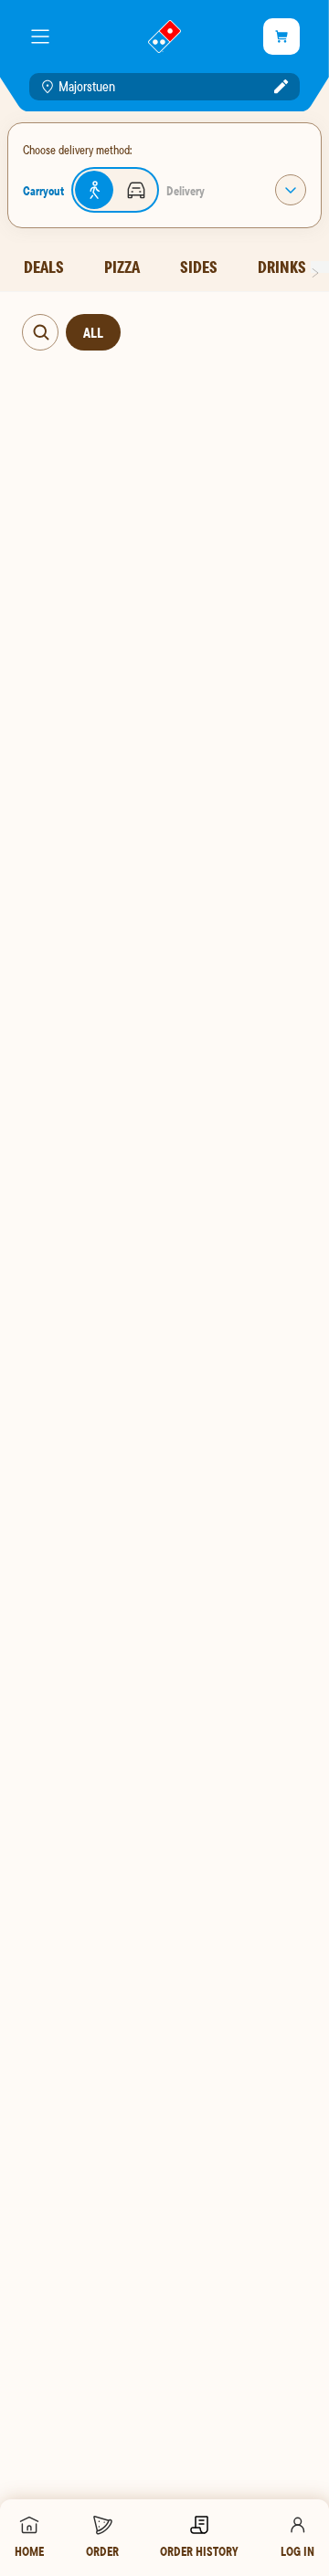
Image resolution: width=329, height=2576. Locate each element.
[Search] (41, 332)
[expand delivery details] (291, 190)
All (93, 332)
